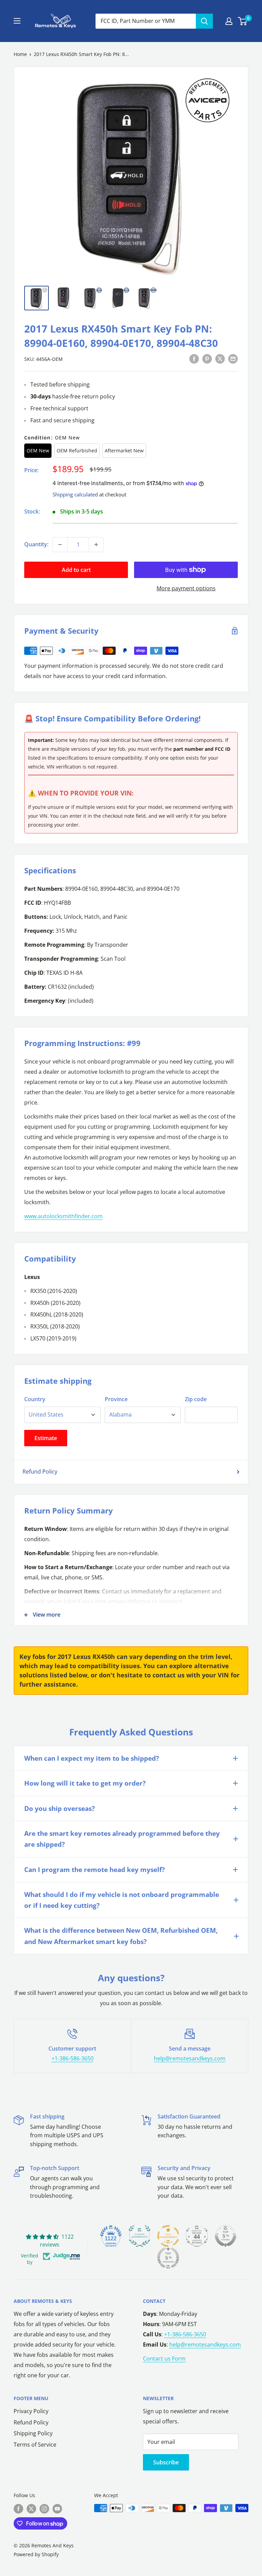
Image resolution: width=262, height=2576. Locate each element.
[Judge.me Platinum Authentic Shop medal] (140, 2236)
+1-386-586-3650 (72, 2058)
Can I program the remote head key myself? (94, 1870)
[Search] (204, 21)
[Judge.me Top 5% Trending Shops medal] (168, 2258)
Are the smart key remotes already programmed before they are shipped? (122, 1839)
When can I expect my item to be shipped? (92, 1758)
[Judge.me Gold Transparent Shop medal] (168, 2236)
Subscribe (166, 2462)
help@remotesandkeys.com (190, 2058)
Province (116, 1399)
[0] (243, 21)
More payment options (186, 588)
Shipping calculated (75, 494)
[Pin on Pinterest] (207, 358)
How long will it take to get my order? (85, 1783)
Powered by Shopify (36, 2554)
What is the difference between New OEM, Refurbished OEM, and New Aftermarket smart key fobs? (121, 1936)
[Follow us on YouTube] (57, 2509)
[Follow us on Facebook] (18, 2509)
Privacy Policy (31, 2411)
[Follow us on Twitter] (31, 2509)
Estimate (46, 1438)
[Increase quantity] (96, 545)
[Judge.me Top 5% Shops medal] (225, 2236)
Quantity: (36, 544)
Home (20, 54)
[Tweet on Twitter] (220, 358)
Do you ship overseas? (60, 1808)
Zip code (196, 1399)
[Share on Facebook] (194, 358)
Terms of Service (35, 2445)
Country (35, 1399)
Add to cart (76, 570)
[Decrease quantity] (60, 545)
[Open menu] (17, 21)
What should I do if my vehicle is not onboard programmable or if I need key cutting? (122, 1900)
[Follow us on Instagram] (44, 2509)
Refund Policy (40, 1472)
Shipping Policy (33, 2433)
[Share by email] (233, 358)
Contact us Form (164, 2359)
